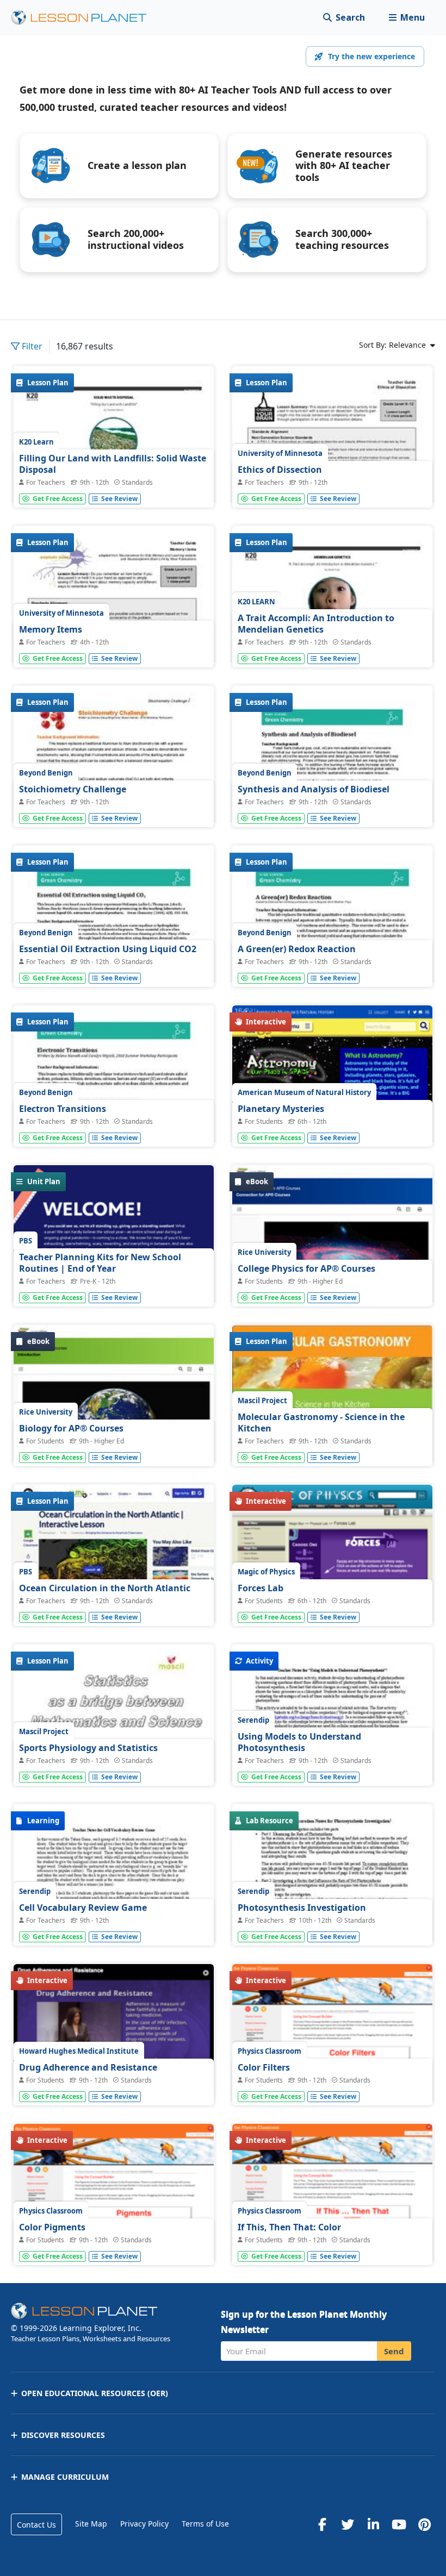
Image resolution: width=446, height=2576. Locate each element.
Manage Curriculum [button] (65, 2477)
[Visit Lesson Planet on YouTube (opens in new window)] (399, 2524)
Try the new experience (371, 56)
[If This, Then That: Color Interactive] (332, 2206)
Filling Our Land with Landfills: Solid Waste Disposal (113, 464)
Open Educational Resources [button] (95, 2393)
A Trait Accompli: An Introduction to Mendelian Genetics (316, 624)
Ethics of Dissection (280, 470)
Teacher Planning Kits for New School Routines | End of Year (100, 1263)
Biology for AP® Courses (71, 1428)
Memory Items (51, 629)
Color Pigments (52, 2227)
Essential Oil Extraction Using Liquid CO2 (108, 949)
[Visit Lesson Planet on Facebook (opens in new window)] (322, 2524)
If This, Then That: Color (289, 2227)
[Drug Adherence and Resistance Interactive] (114, 2032)
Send (394, 2351)
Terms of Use (205, 2524)
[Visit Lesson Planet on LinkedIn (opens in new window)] (373, 2524)
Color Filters (264, 2067)
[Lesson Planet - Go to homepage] (85, 18)
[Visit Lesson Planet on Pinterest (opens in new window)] (424, 2524)
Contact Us (36, 2525)
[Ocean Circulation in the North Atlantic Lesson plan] (114, 1560)
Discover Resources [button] (63, 2435)
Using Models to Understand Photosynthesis (299, 1742)
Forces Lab (261, 1588)
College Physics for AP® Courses (306, 1268)
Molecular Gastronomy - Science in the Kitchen (321, 1423)
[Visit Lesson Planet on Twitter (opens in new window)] (348, 2524)
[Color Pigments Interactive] (114, 2207)
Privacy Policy (144, 2524)
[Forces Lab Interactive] (332, 1578)
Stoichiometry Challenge (73, 789)
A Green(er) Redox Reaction (297, 949)
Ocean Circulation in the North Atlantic (105, 1588)
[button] (407, 18)
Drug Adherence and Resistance (88, 2067)
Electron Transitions (63, 1109)
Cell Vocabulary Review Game (83, 1908)
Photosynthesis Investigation (302, 1908)
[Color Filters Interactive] (332, 2047)
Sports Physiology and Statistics (88, 1748)
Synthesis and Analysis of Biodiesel (314, 789)
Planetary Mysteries (281, 1109)
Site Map (91, 2524)
